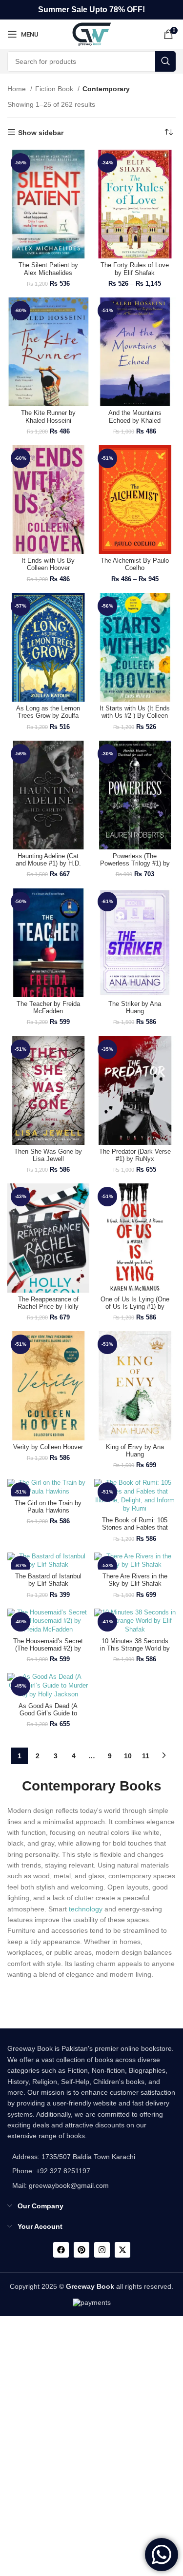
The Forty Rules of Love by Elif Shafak (135, 269)
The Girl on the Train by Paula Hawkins (48, 1507)
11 (146, 1756)
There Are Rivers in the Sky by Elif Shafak (135, 1580)
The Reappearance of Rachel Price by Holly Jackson (48, 1307)
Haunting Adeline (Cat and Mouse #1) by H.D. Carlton (48, 864)
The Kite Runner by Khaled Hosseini (48, 417)
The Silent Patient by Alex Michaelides (48, 269)
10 (128, 1756)
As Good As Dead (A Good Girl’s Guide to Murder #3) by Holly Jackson (48, 1717)
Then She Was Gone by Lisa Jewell (48, 1155)
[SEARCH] (165, 61)
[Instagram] (102, 2250)
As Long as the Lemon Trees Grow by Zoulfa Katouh (48, 716)
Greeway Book (90, 2286)
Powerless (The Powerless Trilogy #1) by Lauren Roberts (135, 864)
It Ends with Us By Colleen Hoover (48, 564)
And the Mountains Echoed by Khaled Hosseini (135, 420)
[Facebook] (61, 2250)
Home (18, 89)
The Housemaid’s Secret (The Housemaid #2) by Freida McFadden (48, 1649)
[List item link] (71, 2171)
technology (86, 1909)
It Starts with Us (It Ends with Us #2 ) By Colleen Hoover (135, 716)
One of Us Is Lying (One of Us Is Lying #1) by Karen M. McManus (135, 1307)
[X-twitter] (122, 2250)
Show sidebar (41, 133)
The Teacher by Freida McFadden (48, 1008)
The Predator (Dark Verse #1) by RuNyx (135, 1155)
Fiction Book (55, 89)
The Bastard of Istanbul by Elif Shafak (48, 1580)
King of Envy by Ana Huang (135, 1451)
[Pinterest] (81, 2250)
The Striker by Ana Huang (135, 1008)
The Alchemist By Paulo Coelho (135, 564)
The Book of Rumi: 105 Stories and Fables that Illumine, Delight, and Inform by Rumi (135, 1531)
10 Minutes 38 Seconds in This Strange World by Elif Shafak (135, 1649)
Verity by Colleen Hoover (48, 1447)
